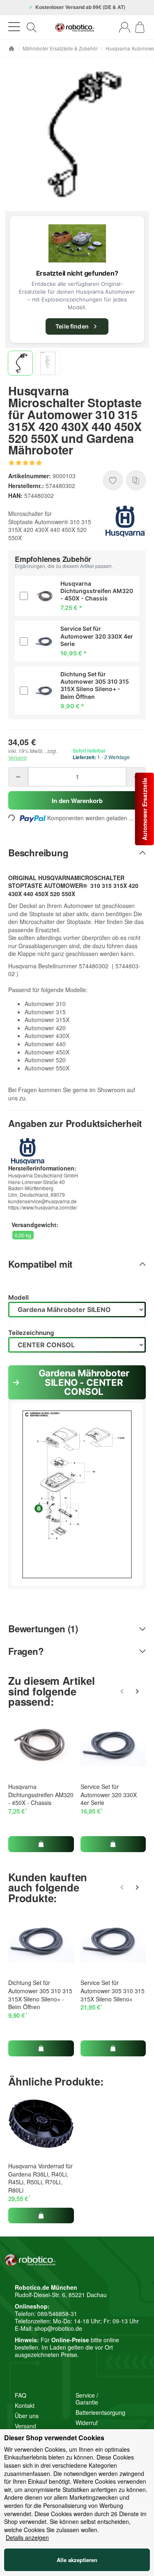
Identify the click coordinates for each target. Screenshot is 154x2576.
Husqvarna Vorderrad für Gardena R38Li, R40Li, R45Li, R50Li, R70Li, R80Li (40, 2178)
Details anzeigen (27, 2538)
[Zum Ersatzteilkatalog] (77, 243)
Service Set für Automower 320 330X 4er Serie (109, 1795)
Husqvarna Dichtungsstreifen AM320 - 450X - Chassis (41, 1795)
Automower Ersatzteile (145, 809)
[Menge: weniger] (18, 777)
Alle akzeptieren (77, 2560)
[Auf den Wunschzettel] (113, 480)
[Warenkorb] (140, 27)
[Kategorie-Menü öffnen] (14, 27)
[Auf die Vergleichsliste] (136, 480)
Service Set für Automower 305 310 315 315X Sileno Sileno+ (113, 1991)
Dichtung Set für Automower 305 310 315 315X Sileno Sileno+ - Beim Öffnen (40, 1995)
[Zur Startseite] (75, 27)
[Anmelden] (125, 27)
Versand (17, 757)
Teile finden (72, 326)
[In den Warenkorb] (41, 1844)
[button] (20, 363)
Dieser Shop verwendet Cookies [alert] (54, 2438)
